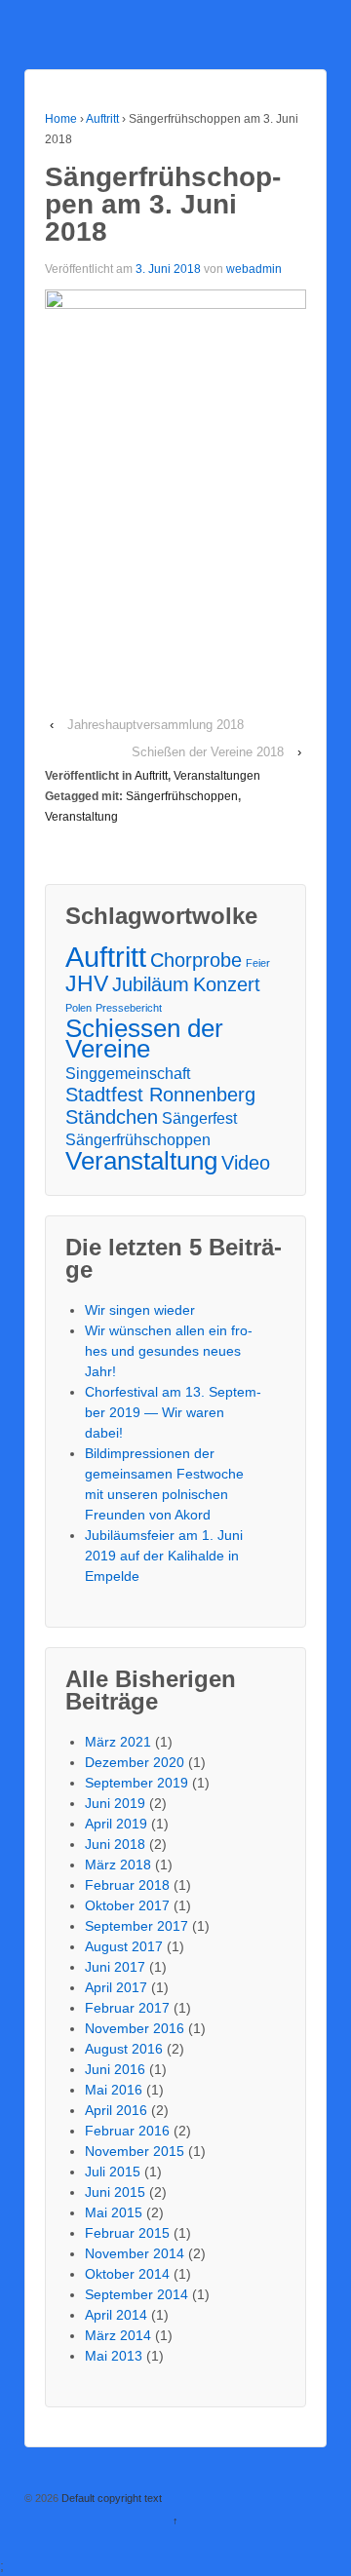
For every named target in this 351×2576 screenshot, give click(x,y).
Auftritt (102, 119)
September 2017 (136, 1926)
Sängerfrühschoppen (182, 796)
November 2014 (135, 2253)
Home (61, 119)
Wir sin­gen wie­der (140, 1310)
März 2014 (118, 2335)
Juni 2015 (115, 2192)
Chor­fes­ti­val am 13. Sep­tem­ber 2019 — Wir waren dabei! (173, 1412)
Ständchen (112, 1117)
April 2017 (116, 1987)
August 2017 (124, 1946)
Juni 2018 (115, 1844)
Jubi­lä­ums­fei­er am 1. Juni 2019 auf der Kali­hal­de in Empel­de (164, 1556)
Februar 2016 (127, 2131)
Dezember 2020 (135, 1762)
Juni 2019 (115, 1803)
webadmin (254, 269)
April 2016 (116, 2110)
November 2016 (135, 2028)
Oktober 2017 (127, 1905)
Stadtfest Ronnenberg (160, 1095)
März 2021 (118, 1742)
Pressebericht (129, 1008)
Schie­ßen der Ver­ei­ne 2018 (208, 752)
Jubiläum (151, 985)
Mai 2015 (114, 2212)
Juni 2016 (115, 2069)
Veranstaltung (81, 817)
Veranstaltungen (217, 776)
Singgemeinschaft (128, 1073)
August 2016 (124, 2049)
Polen (78, 1008)
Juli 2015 (113, 2172)
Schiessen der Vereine (144, 1039)
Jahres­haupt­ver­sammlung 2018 (156, 725)
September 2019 (136, 1783)
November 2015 (135, 2151)
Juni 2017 (115, 1967)
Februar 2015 (127, 2233)
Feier (258, 963)
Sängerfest (199, 1118)
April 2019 (116, 1824)
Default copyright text (110, 2498)
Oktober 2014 (127, 2274)
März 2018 (118, 1865)
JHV (87, 984)
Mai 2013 (114, 2356)
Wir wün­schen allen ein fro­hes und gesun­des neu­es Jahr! (169, 1351)
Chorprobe (196, 961)
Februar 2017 (127, 2008)
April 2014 (116, 2315)
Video (246, 1163)
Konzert (227, 985)
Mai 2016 (114, 2090)
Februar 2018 (127, 1885)
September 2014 (136, 2294)
